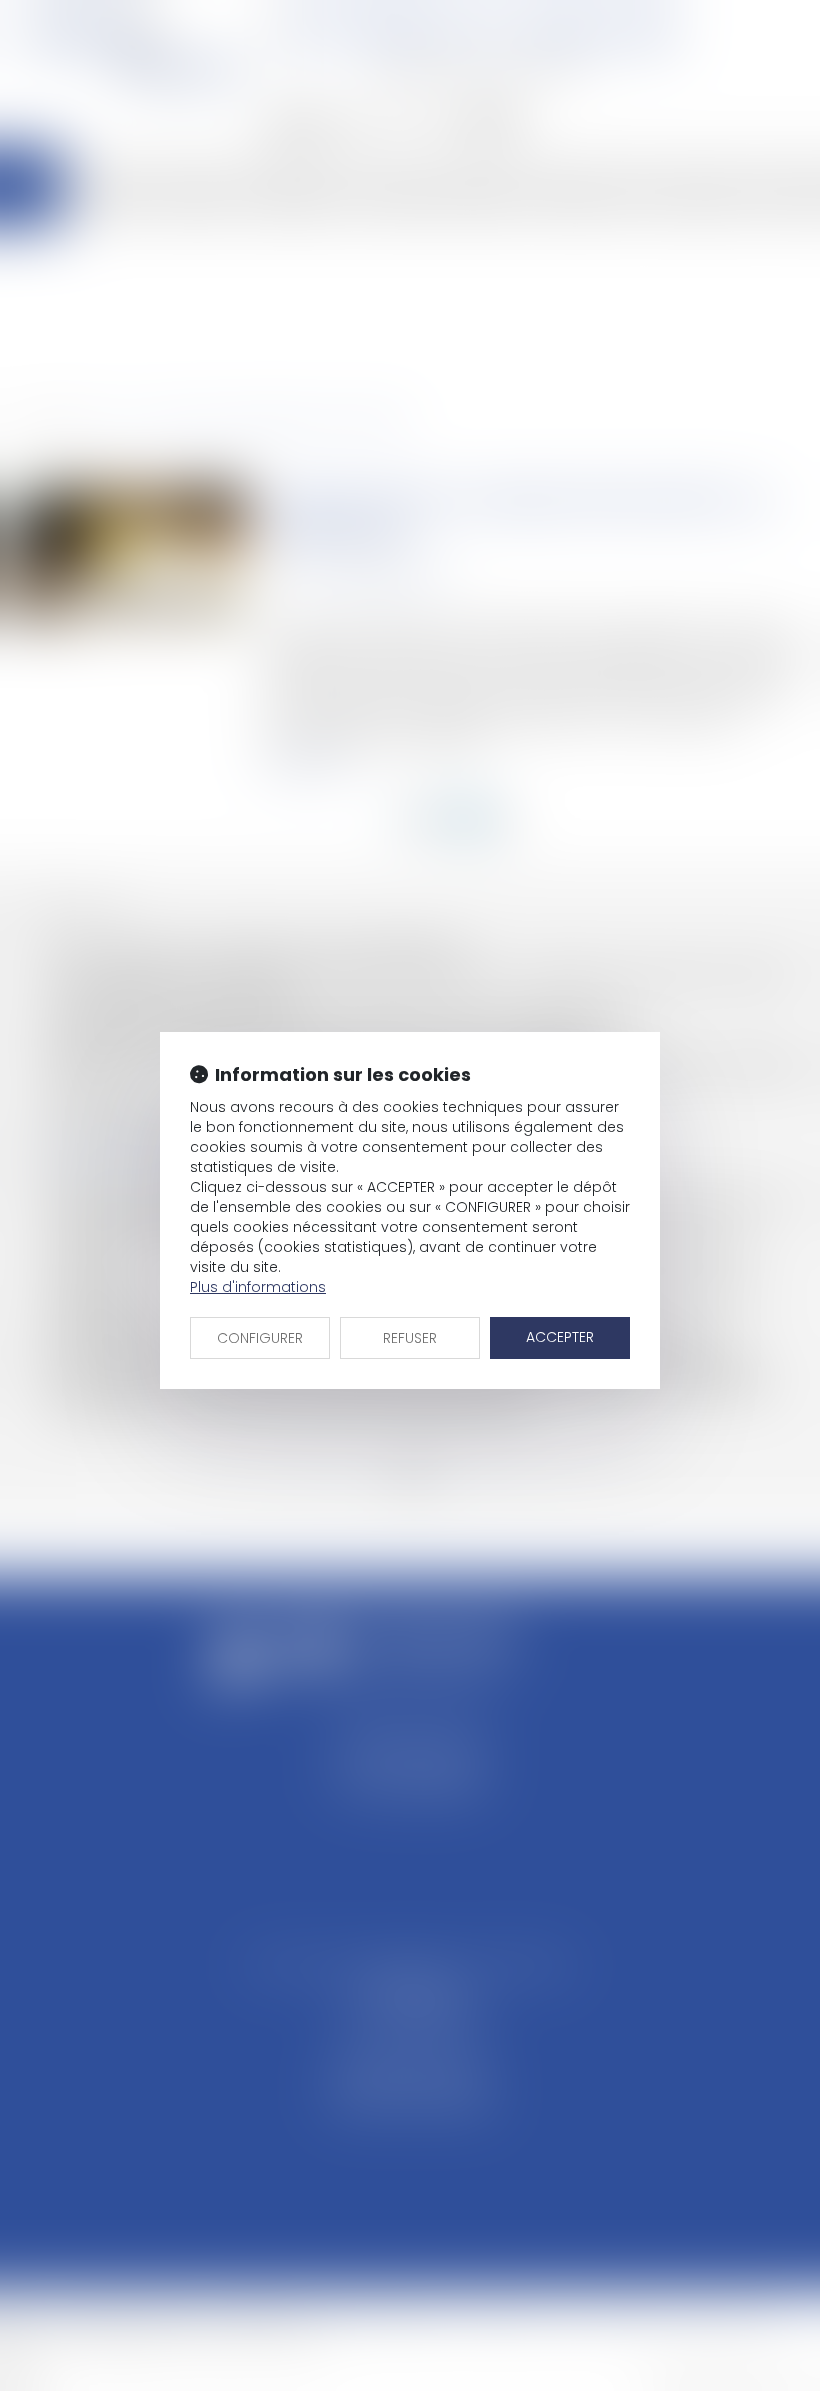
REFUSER (410, 1338)
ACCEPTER (560, 1337)
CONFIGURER (260, 1338)
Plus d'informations (258, 1287)
